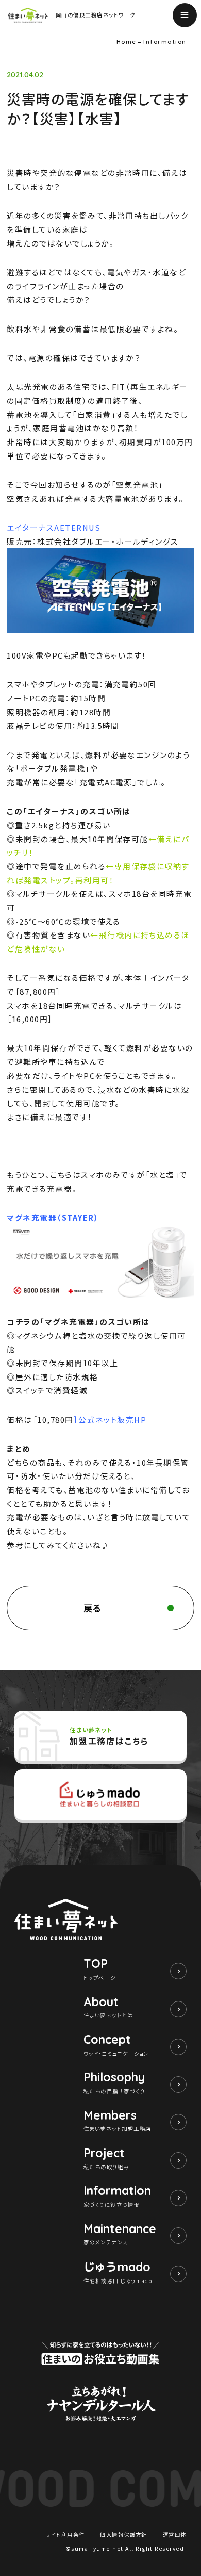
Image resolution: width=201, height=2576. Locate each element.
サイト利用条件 (65, 2534)
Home (127, 42)
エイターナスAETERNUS (54, 527)
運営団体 (175, 2534)
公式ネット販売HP (112, 1420)
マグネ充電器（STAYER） (53, 1217)
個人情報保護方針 (124, 2534)
